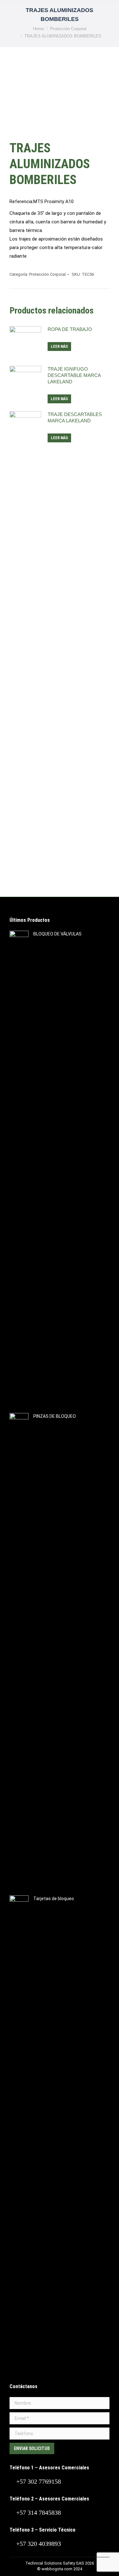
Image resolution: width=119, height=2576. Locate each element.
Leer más (59, 347)
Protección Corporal (47, 274)
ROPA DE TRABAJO (70, 329)
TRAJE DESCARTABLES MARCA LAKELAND (75, 417)
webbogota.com (57, 2569)
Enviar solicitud (32, 2448)
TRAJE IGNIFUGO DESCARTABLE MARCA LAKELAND (74, 375)
